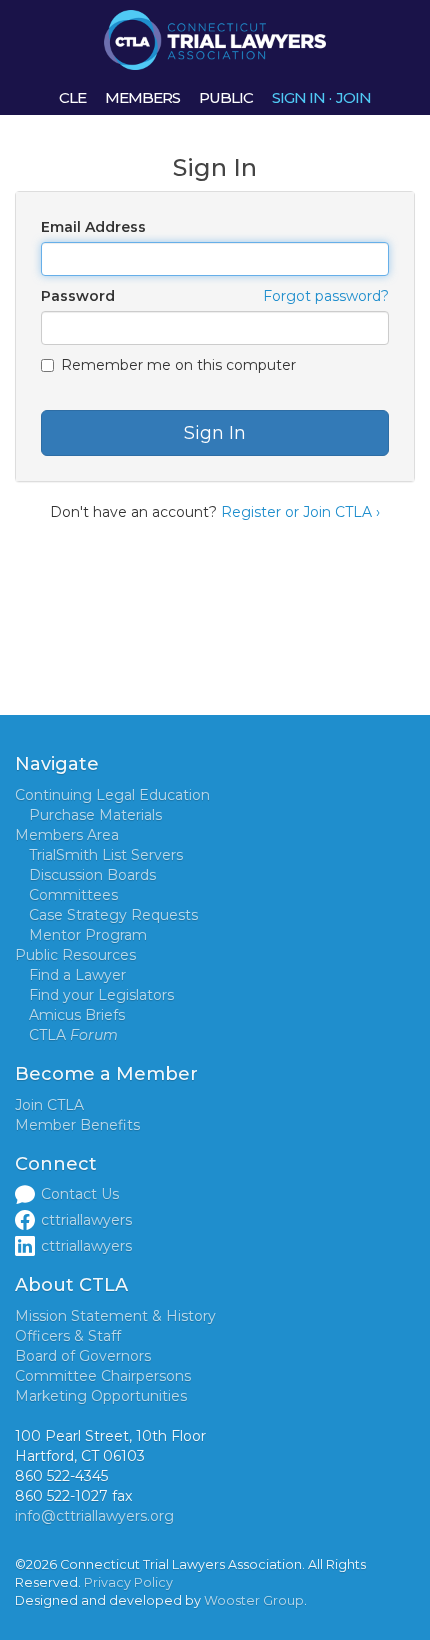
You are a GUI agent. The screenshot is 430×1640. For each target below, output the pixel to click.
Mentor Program (88, 935)
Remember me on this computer (178, 365)
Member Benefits (77, 1125)
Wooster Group (254, 1600)
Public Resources (75, 955)
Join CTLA (49, 1105)
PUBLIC (226, 97)
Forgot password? (326, 296)
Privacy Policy (128, 1582)
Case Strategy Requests (113, 915)
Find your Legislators (101, 995)
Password (78, 296)
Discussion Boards (92, 875)
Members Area (67, 835)
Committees (73, 895)
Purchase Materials (95, 815)
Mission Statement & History (115, 1316)
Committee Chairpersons (103, 1376)
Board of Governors (83, 1356)
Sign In (215, 433)
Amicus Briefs (77, 1015)
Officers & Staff (68, 1336)
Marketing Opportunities (101, 1396)
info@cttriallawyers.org (94, 1516)
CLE (72, 97)
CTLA (73, 1035)
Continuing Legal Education (112, 795)
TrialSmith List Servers (106, 855)
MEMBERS (142, 97)
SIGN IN (298, 97)
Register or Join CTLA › (300, 512)
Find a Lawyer (77, 975)
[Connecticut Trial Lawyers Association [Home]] (215, 39)
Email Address (93, 227)
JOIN (353, 97)
